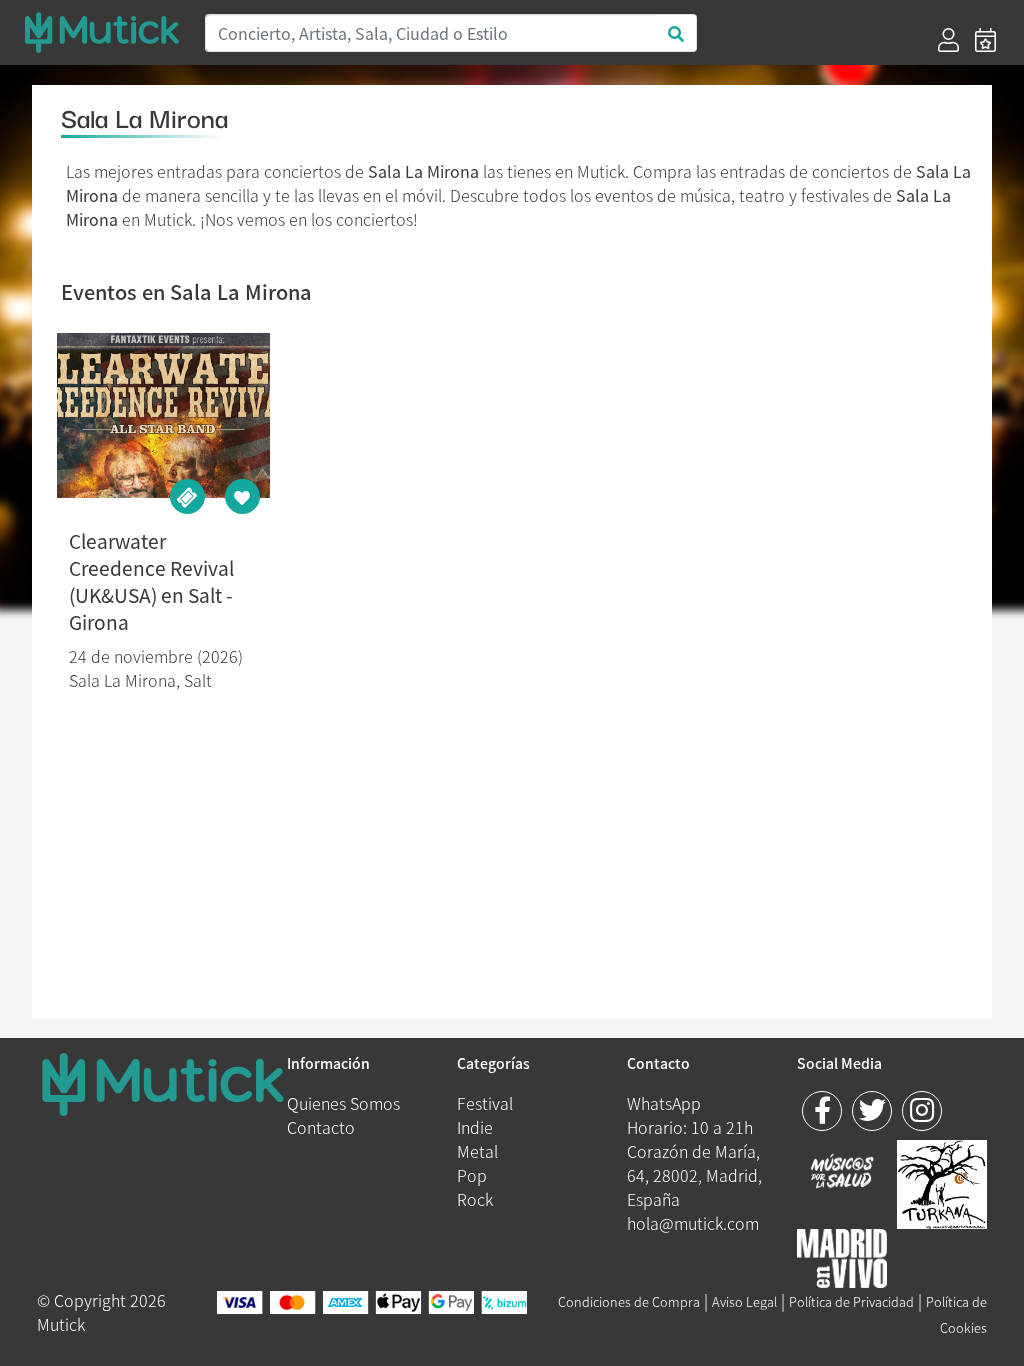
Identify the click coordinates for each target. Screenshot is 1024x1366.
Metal (477, 1151)
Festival (485, 1103)
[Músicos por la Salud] (842, 1173)
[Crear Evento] (985, 40)
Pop (472, 1175)
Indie (475, 1127)
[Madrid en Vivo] (942, 1182)
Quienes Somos (343, 1103)
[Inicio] (102, 32)
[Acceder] (948, 40)
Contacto (321, 1127)
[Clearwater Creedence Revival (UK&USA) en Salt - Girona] (163, 415)
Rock (475, 1199)
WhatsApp (664, 1103)
